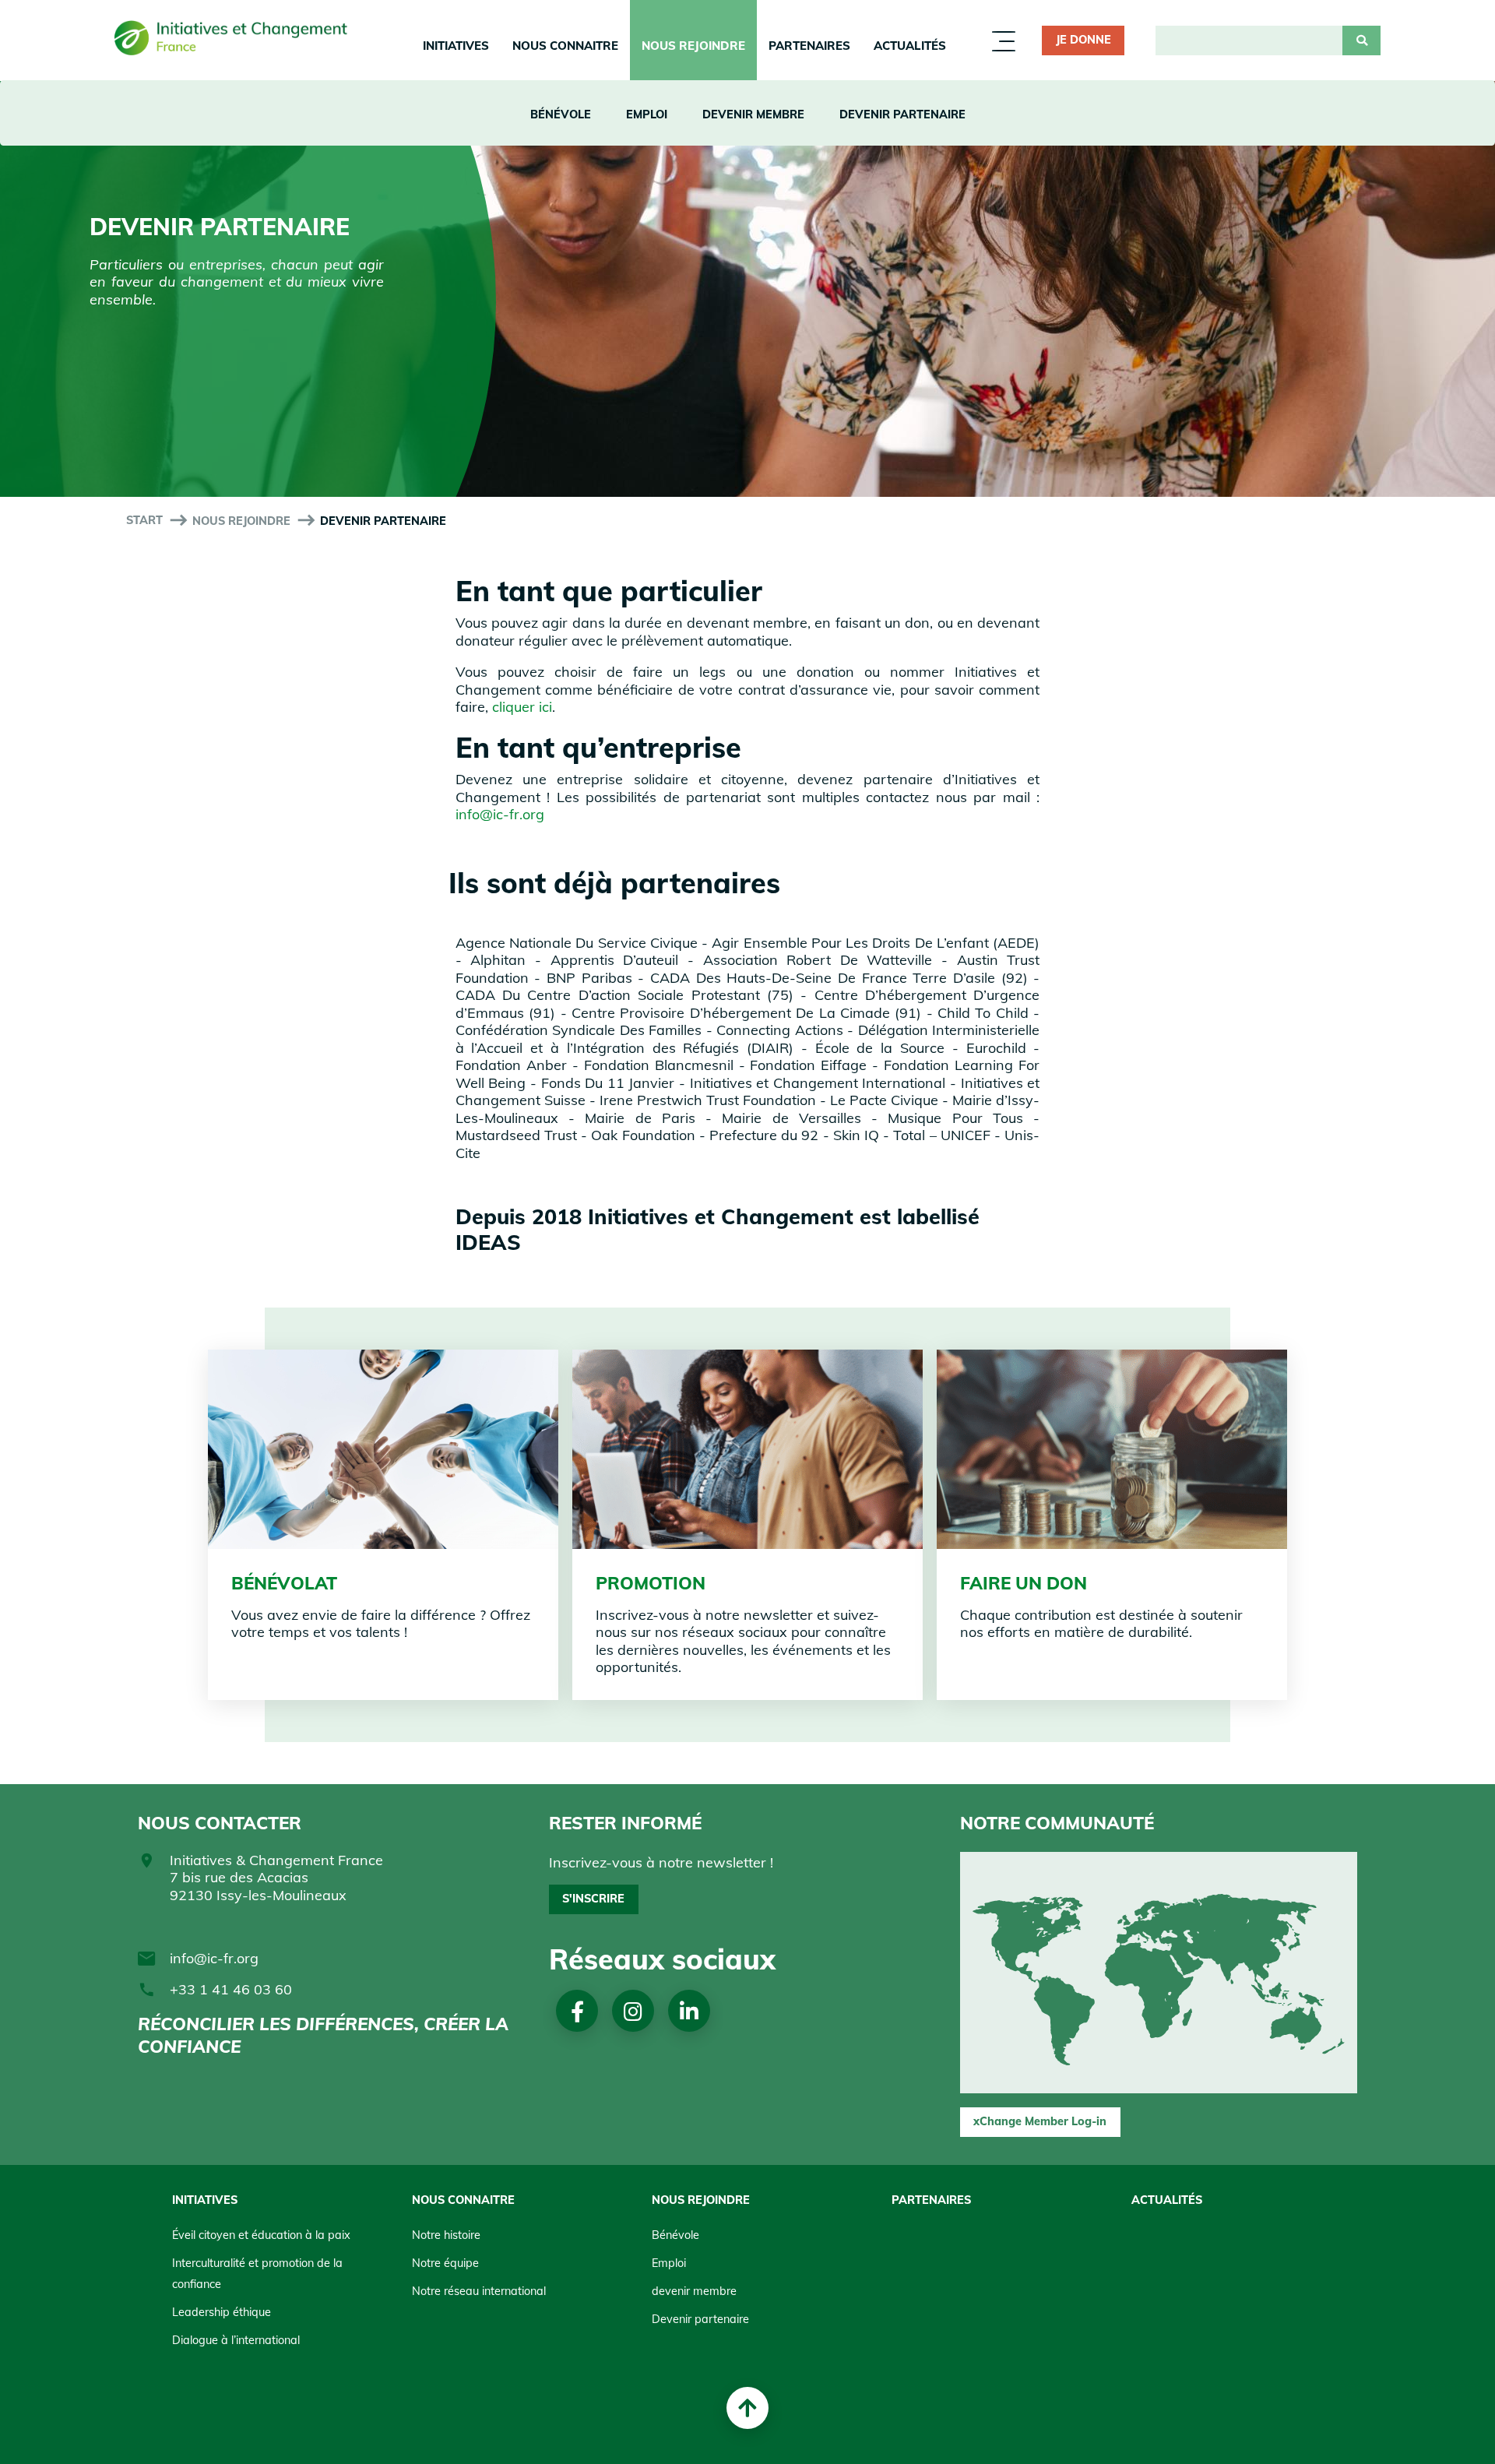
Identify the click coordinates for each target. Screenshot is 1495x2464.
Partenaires (809, 46)
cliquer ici (522, 707)
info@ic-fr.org (500, 814)
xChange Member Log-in (1040, 2121)
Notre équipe (445, 2263)
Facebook (577, 2011)
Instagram (633, 2011)
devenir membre (753, 114)
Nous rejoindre (693, 46)
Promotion (651, 1583)
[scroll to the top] (747, 2408)
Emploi (647, 114)
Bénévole (561, 114)
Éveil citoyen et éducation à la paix (261, 2235)
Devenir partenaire (902, 114)
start (144, 520)
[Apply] (1361, 40)
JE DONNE (1083, 40)
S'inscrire (593, 1899)
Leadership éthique (222, 2312)
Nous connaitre (565, 46)
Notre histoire (446, 2235)
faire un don (1024, 1583)
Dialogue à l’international (236, 2340)
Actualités (910, 46)
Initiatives (456, 46)
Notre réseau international (479, 2291)
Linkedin (689, 2011)
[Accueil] (231, 41)
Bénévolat (284, 1583)
